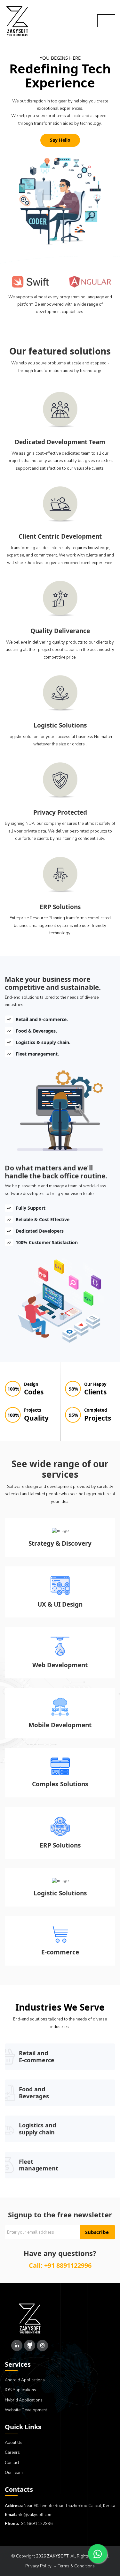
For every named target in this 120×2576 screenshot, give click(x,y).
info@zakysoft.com (35, 2515)
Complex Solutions (60, 1784)
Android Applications (25, 2380)
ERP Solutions (60, 1845)
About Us (14, 2443)
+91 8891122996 (68, 2265)
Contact (12, 2463)
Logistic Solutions (60, 1893)
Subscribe (97, 2232)
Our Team (14, 2473)
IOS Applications (20, 2390)
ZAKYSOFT (58, 2556)
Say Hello (60, 140)
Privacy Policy (38, 2566)
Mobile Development (60, 1725)
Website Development (26, 2410)
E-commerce (60, 1952)
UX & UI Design (60, 1605)
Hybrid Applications (24, 2400)
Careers (12, 2453)
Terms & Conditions (76, 2566)
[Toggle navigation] (106, 21)
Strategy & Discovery (60, 1544)
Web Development (60, 1665)
